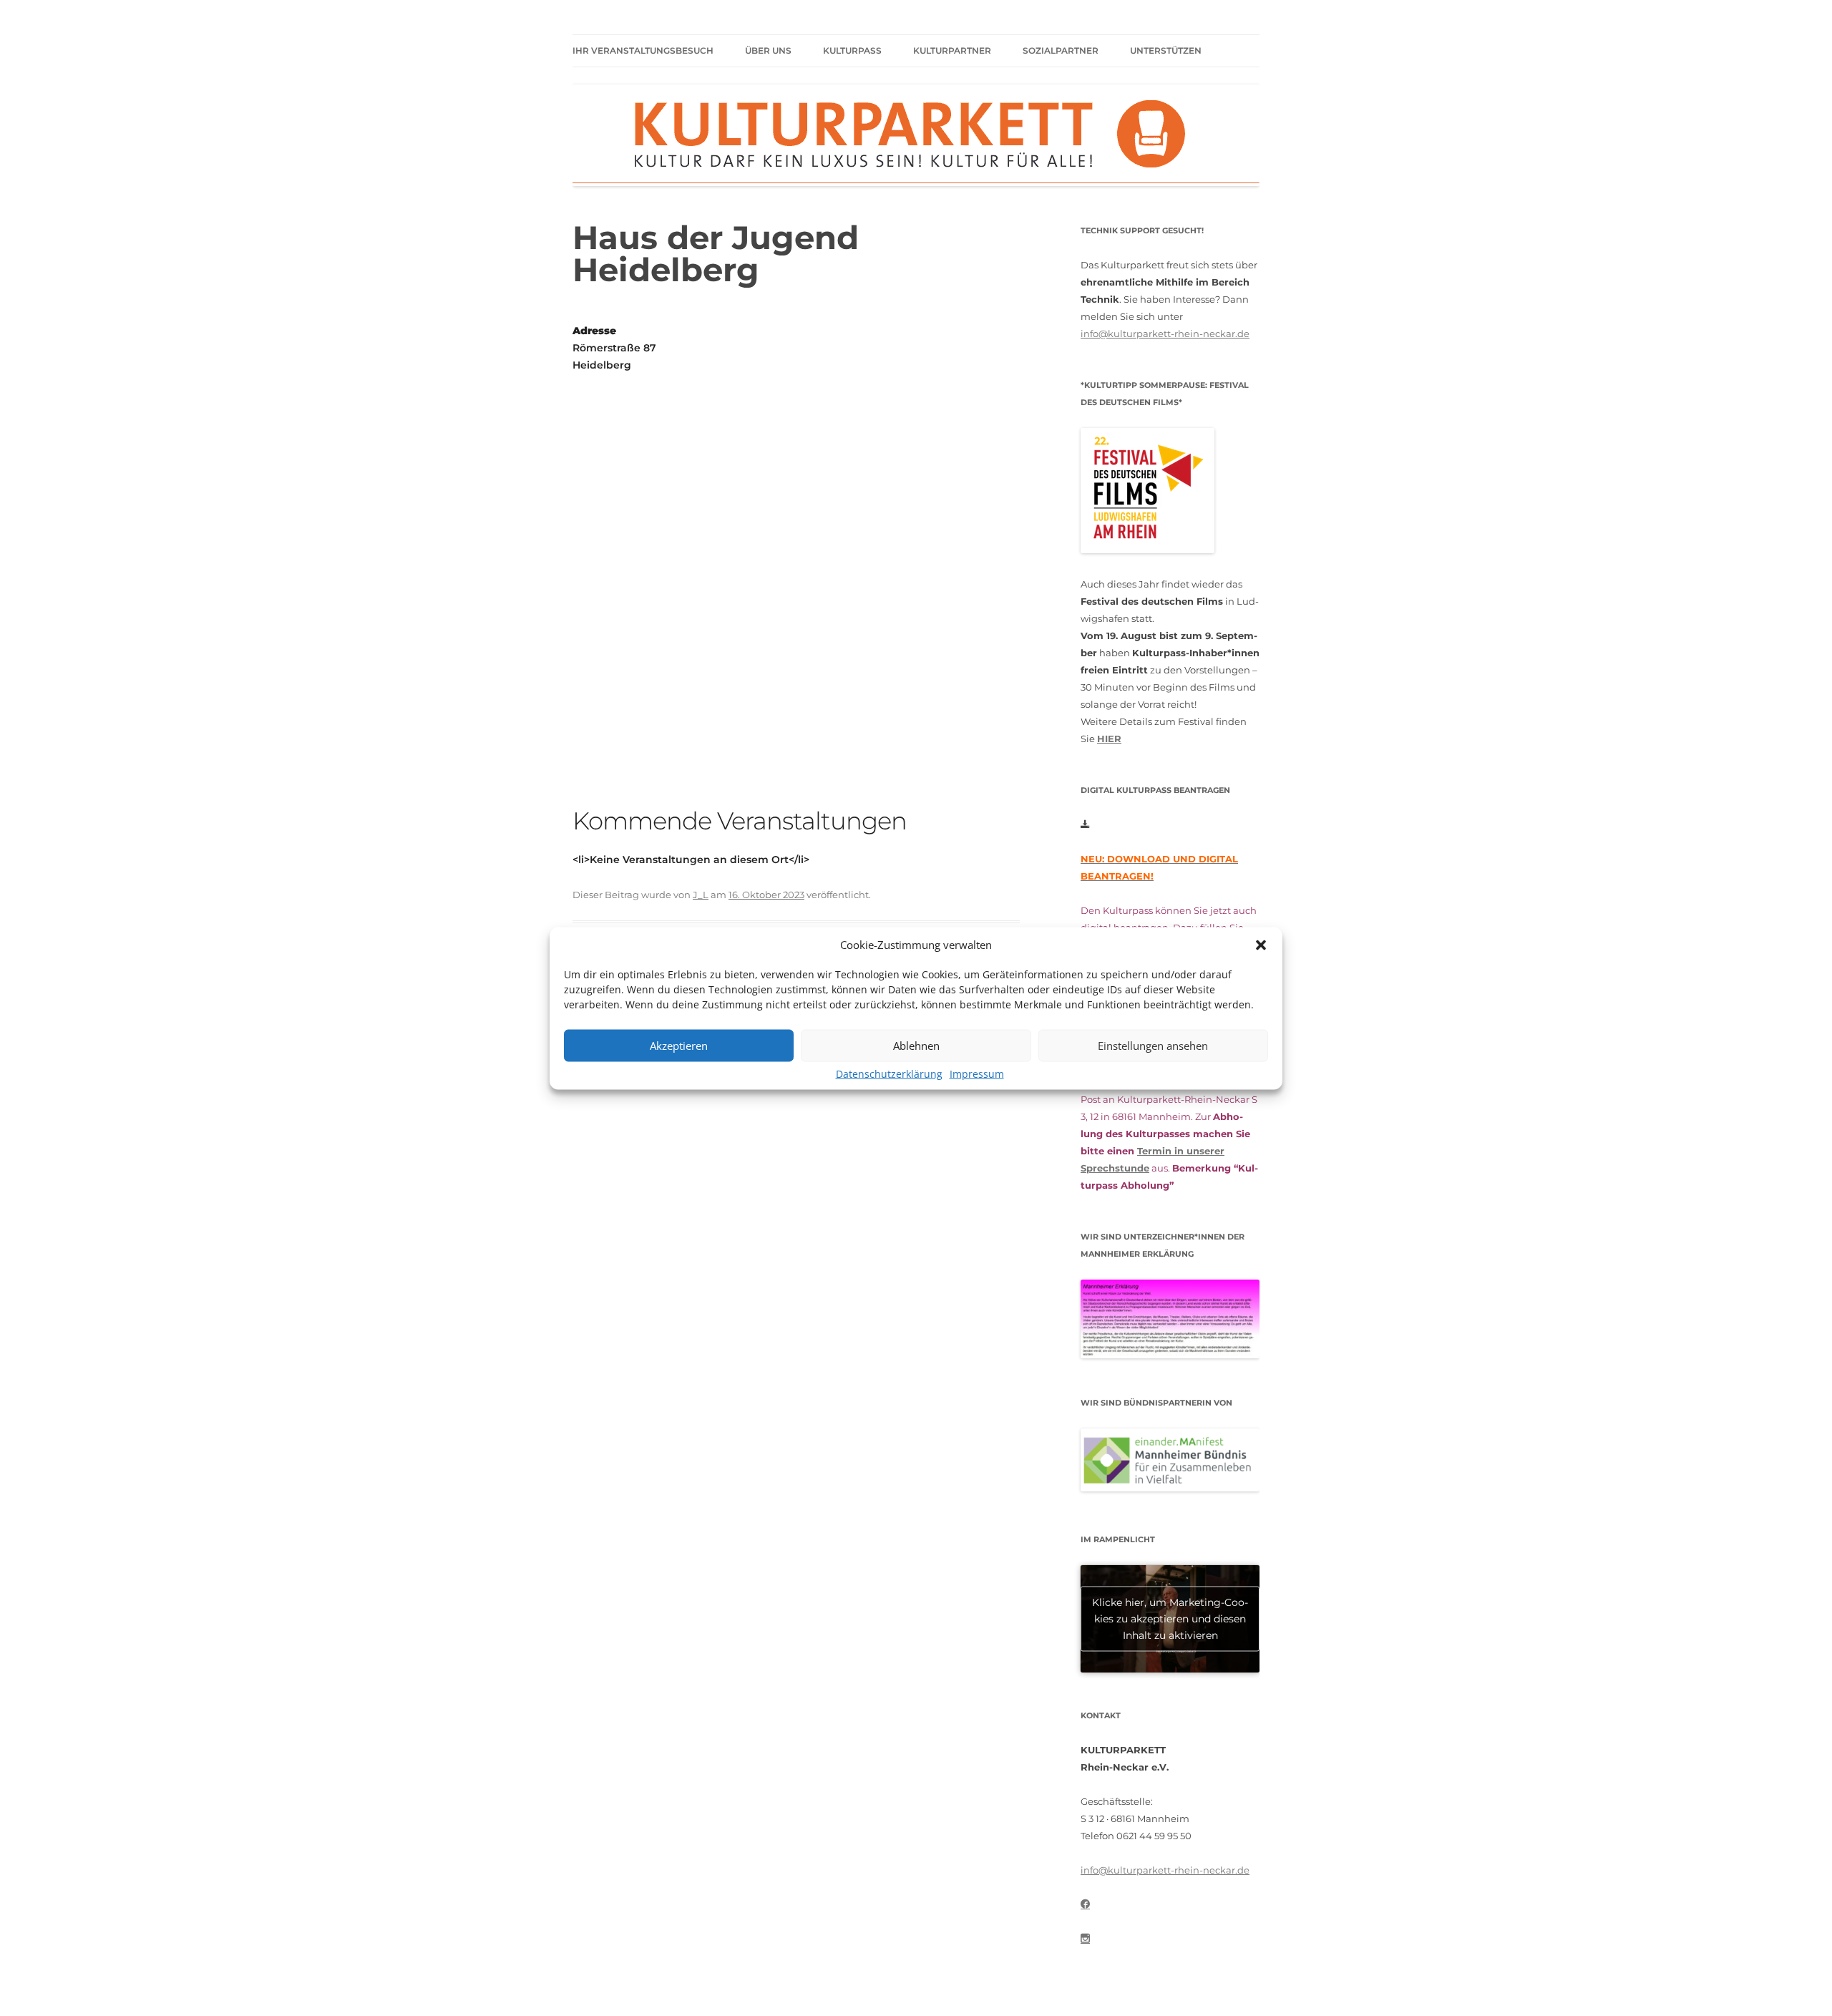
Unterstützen (1166, 50)
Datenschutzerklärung (889, 1073)
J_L (701, 895)
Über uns (768, 50)
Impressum (977, 1073)
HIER (1109, 739)
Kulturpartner (952, 50)
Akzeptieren (679, 1046)
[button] (1261, 945)
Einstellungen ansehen (1153, 1046)
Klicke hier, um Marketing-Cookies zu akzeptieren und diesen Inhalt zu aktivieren (1170, 1618)
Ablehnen (916, 1046)
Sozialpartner (1061, 50)
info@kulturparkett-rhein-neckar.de (1165, 333)
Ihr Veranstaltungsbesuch (643, 50)
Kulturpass (852, 50)
